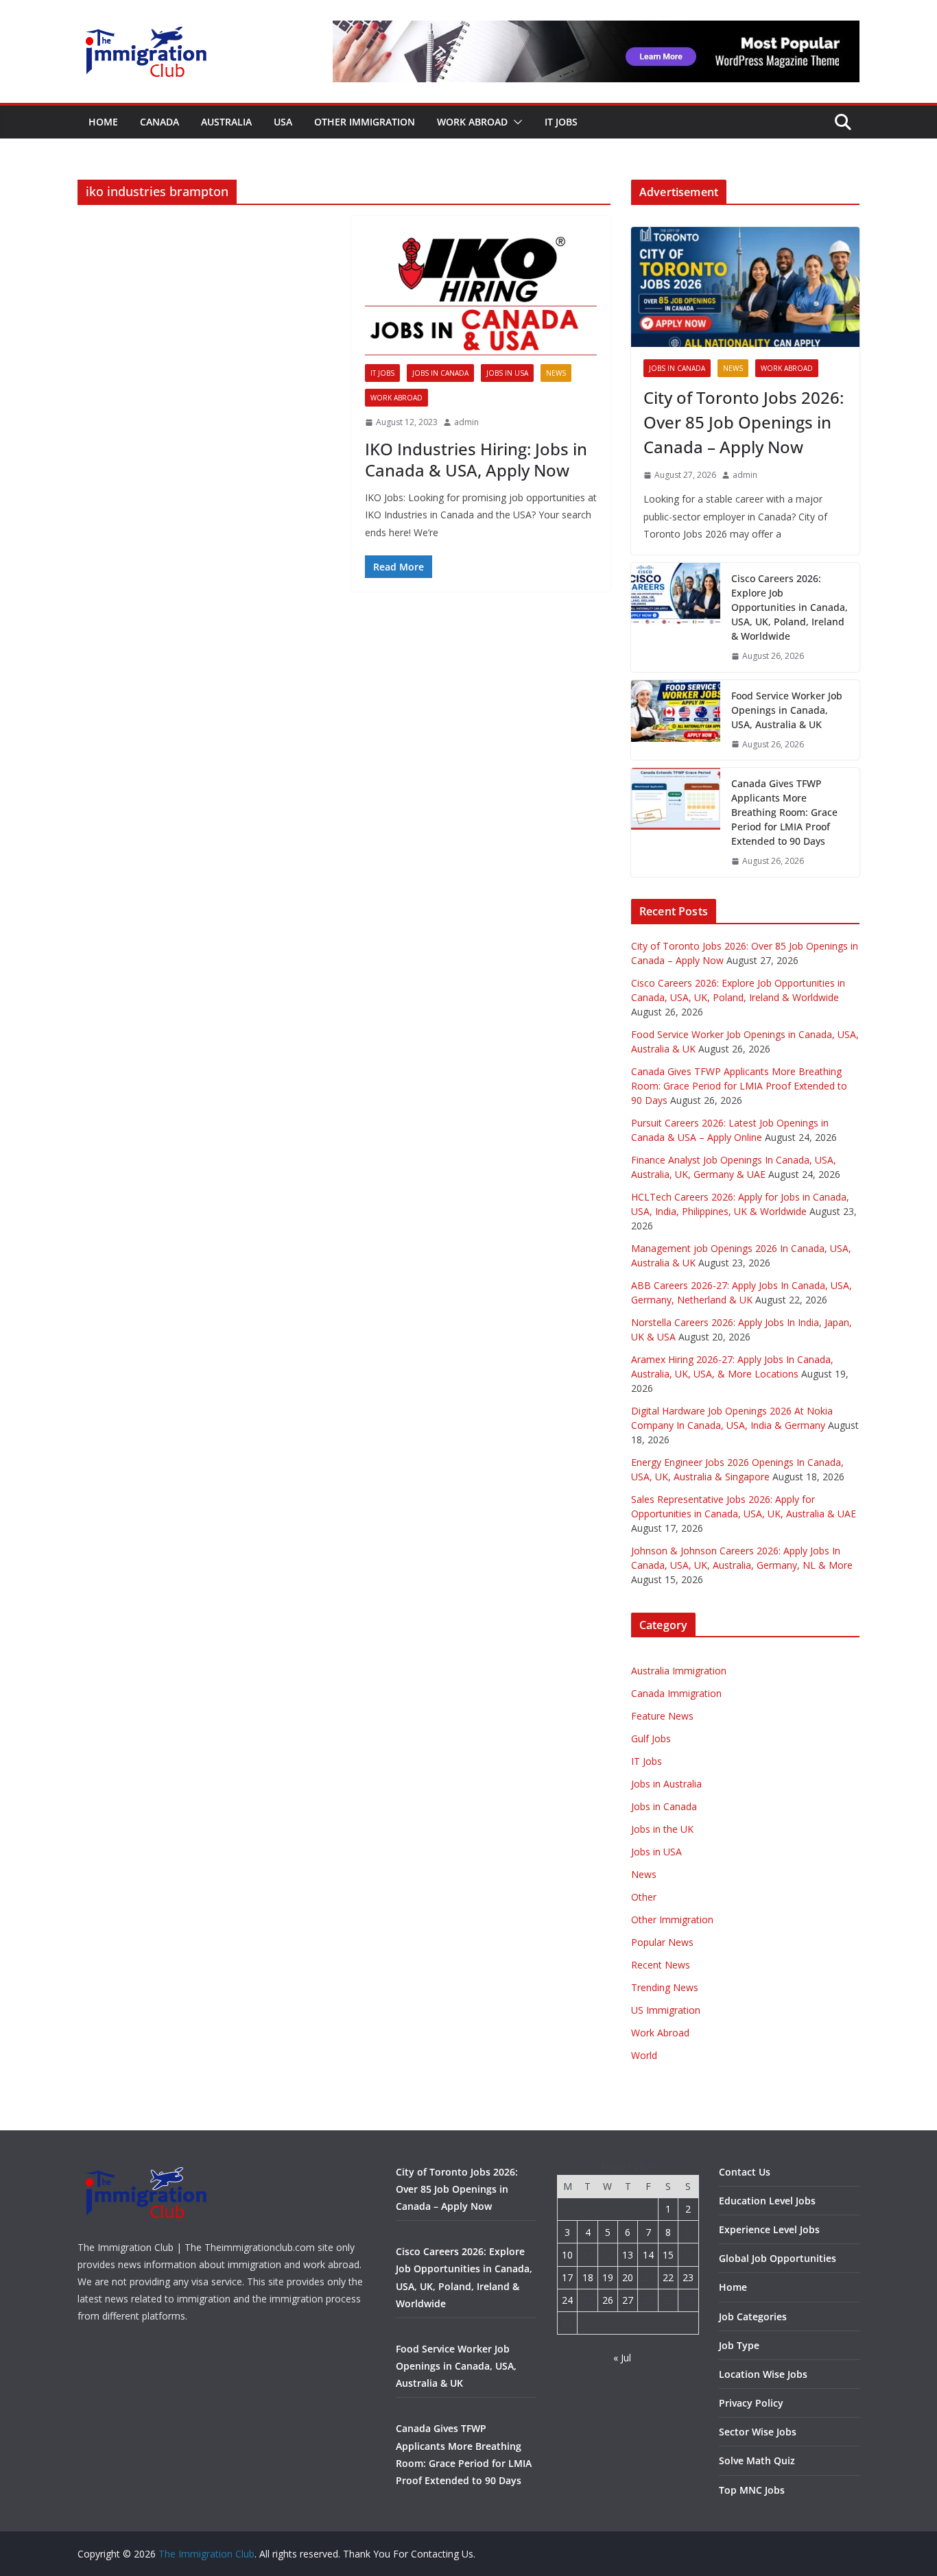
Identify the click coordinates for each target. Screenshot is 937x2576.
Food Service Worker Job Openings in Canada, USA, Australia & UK (787, 710)
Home (103, 122)
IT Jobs (561, 122)
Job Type (739, 2345)
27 (628, 2300)
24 (567, 2300)
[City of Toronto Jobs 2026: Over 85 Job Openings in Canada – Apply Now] (745, 287)
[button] (515, 122)
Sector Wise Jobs (758, 2432)
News (556, 373)
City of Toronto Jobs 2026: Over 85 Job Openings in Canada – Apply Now (744, 422)
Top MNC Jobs (752, 2490)
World (644, 2055)
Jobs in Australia (666, 1784)
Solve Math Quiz (757, 2460)
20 (628, 2277)
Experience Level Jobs (769, 2229)
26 (608, 2300)
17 (567, 2277)
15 (668, 2255)
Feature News (662, 1716)
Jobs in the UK (662, 1829)
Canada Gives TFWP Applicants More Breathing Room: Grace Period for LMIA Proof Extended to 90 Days (784, 812)
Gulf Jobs (651, 1738)
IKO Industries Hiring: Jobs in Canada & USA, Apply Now (476, 459)
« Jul (622, 2358)
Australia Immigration (679, 1671)
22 (668, 2277)
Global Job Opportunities (778, 2258)
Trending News (665, 1987)
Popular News (662, 1942)
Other (644, 1897)
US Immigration (666, 2010)
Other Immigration (365, 122)
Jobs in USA (507, 373)
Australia (226, 122)
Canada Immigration (676, 1693)
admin (466, 422)
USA (283, 122)
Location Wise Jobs (763, 2374)
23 (688, 2277)
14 (648, 2255)
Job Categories (753, 2316)
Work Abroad (472, 122)
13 (628, 2255)
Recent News (661, 1965)
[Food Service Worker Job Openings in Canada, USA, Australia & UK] (676, 720)
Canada (159, 122)
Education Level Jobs (767, 2201)
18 (588, 2277)
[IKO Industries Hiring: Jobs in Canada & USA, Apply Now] (481, 297)
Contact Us (745, 2172)
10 (567, 2255)
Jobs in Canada (440, 373)
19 (608, 2277)
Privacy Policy (751, 2403)
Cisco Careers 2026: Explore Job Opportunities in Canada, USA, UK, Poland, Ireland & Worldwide (790, 607)
